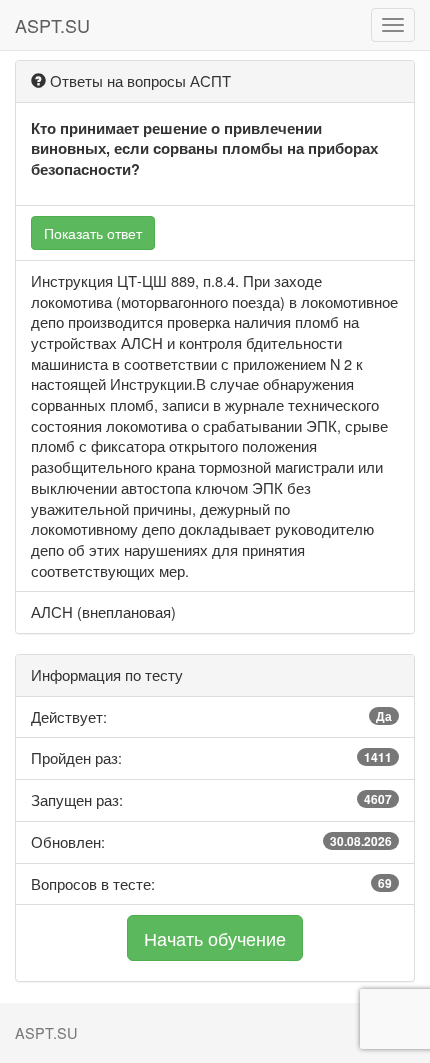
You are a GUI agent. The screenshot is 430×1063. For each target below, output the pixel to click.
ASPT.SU (52, 25)
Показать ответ (93, 233)
